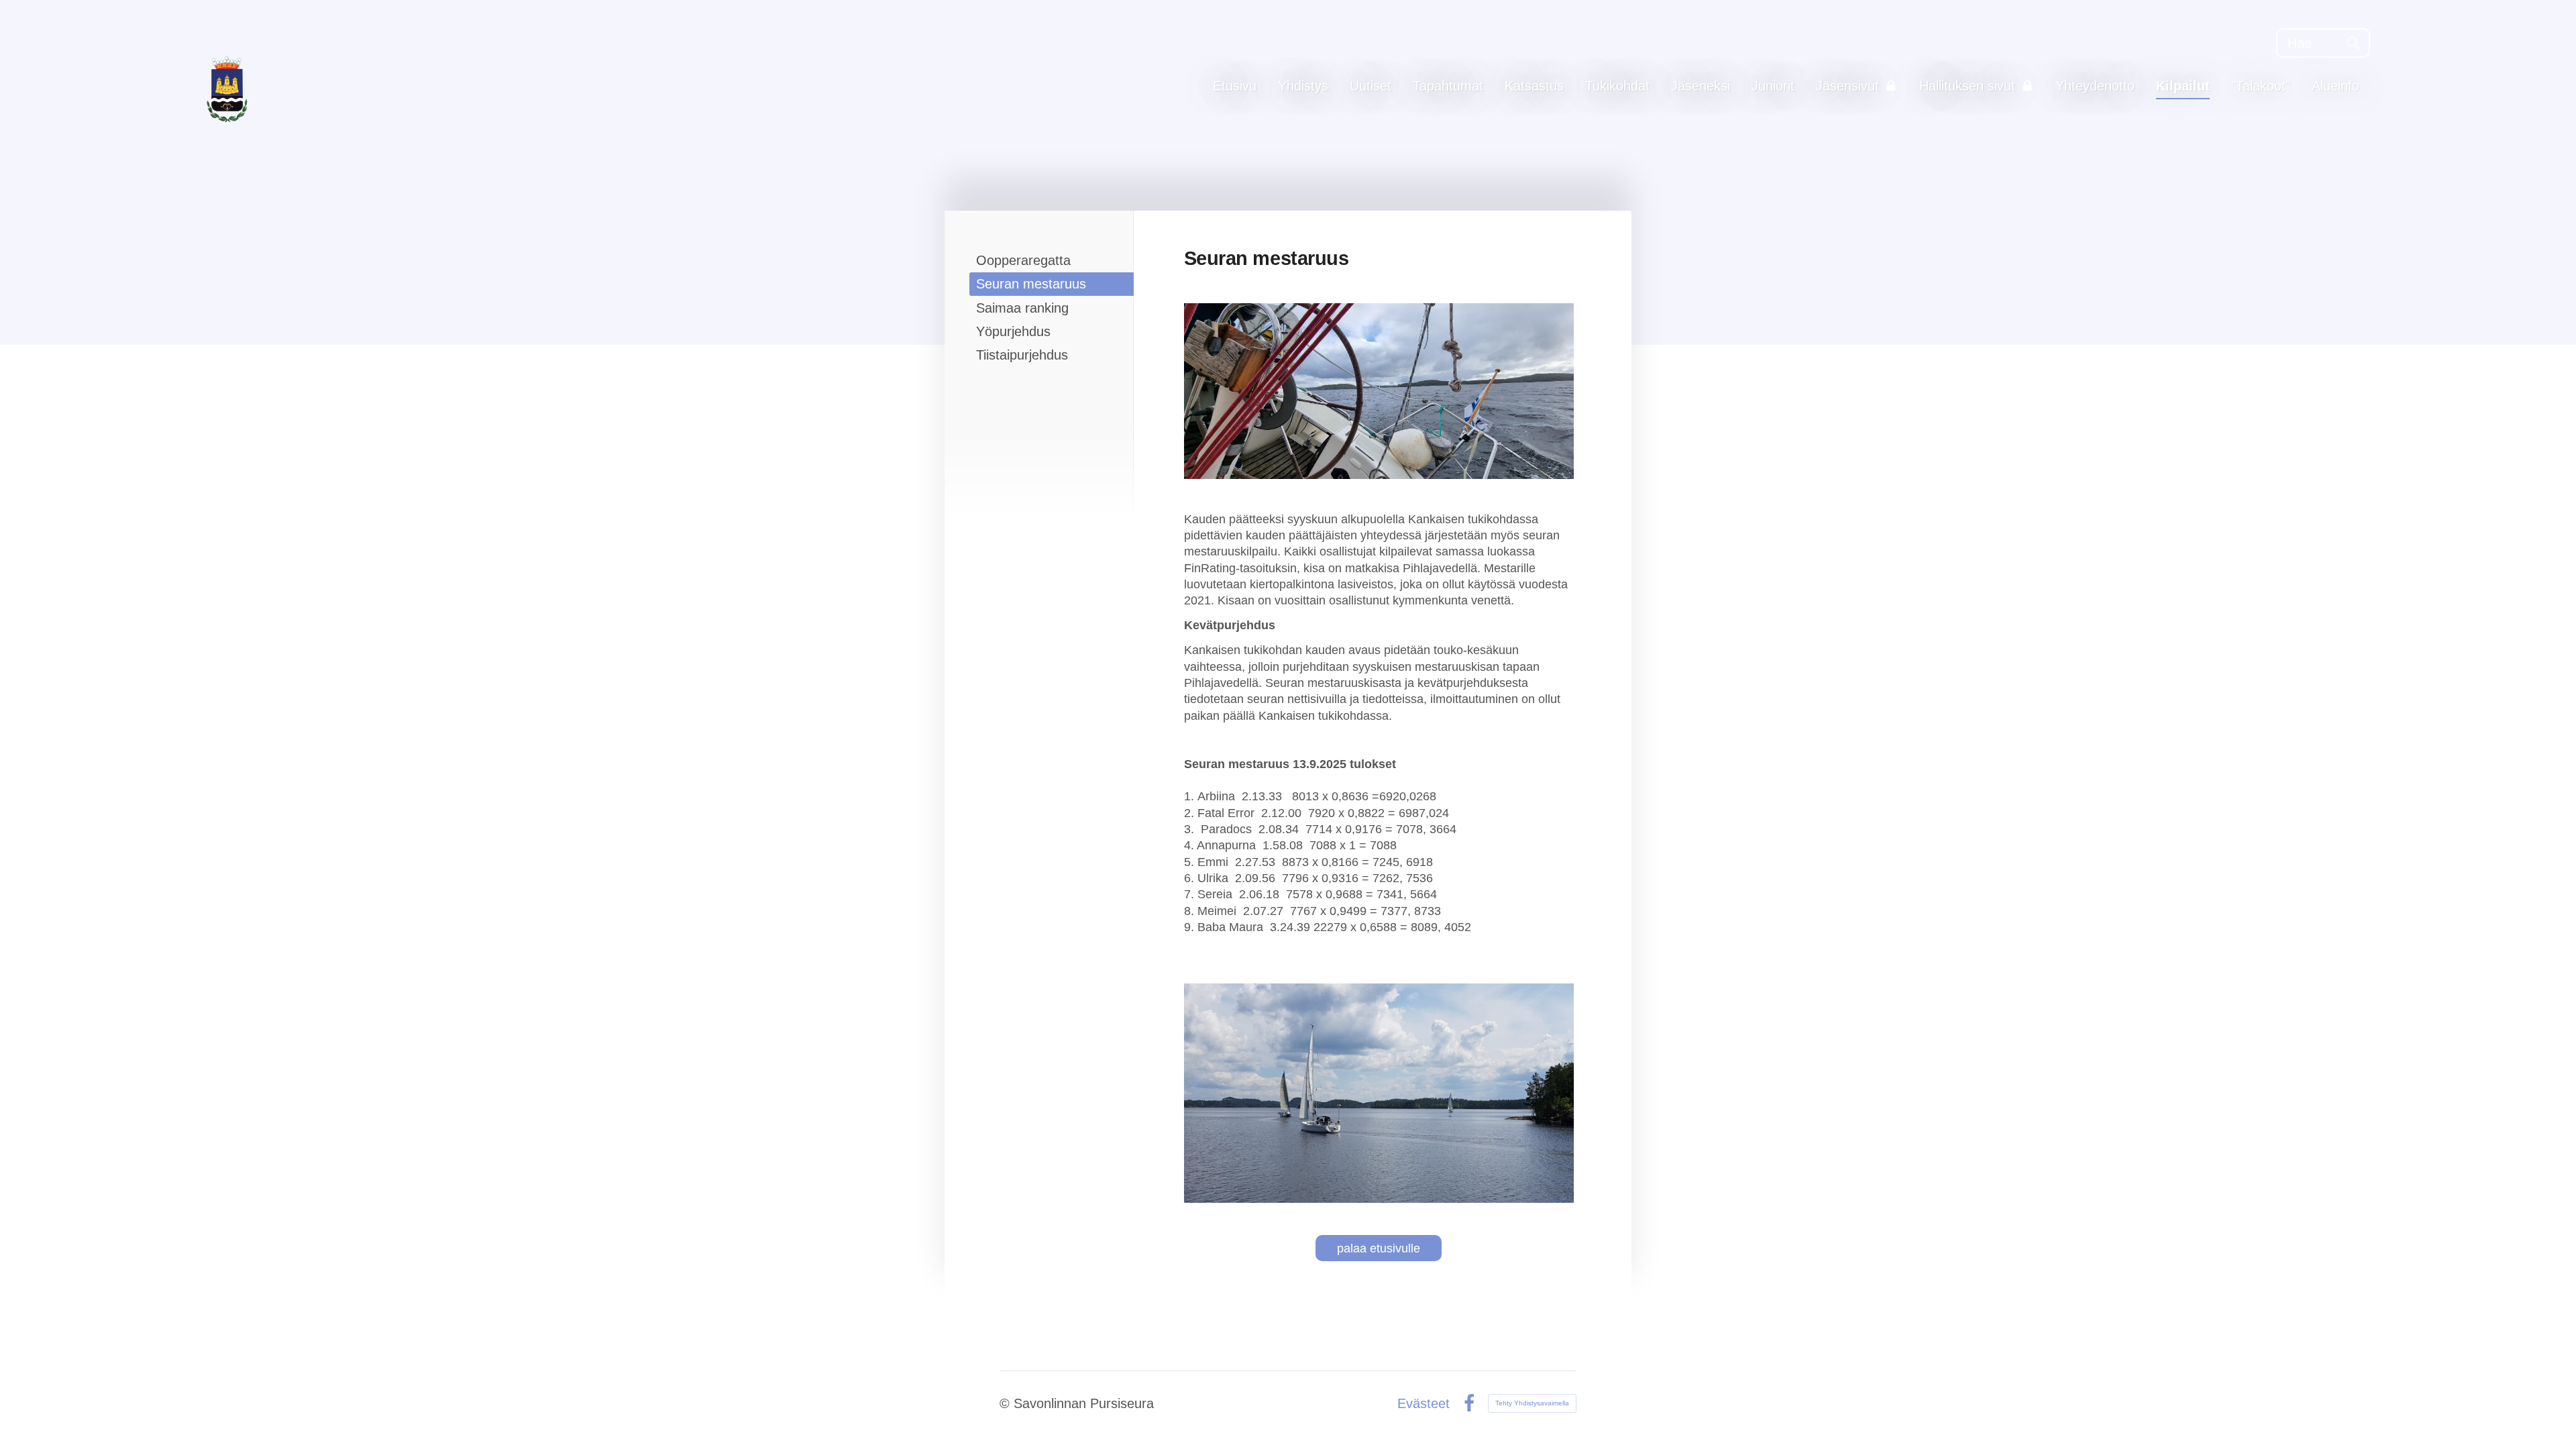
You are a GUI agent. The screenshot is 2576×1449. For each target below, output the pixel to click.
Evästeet (1424, 1403)
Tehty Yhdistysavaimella (1532, 1403)
